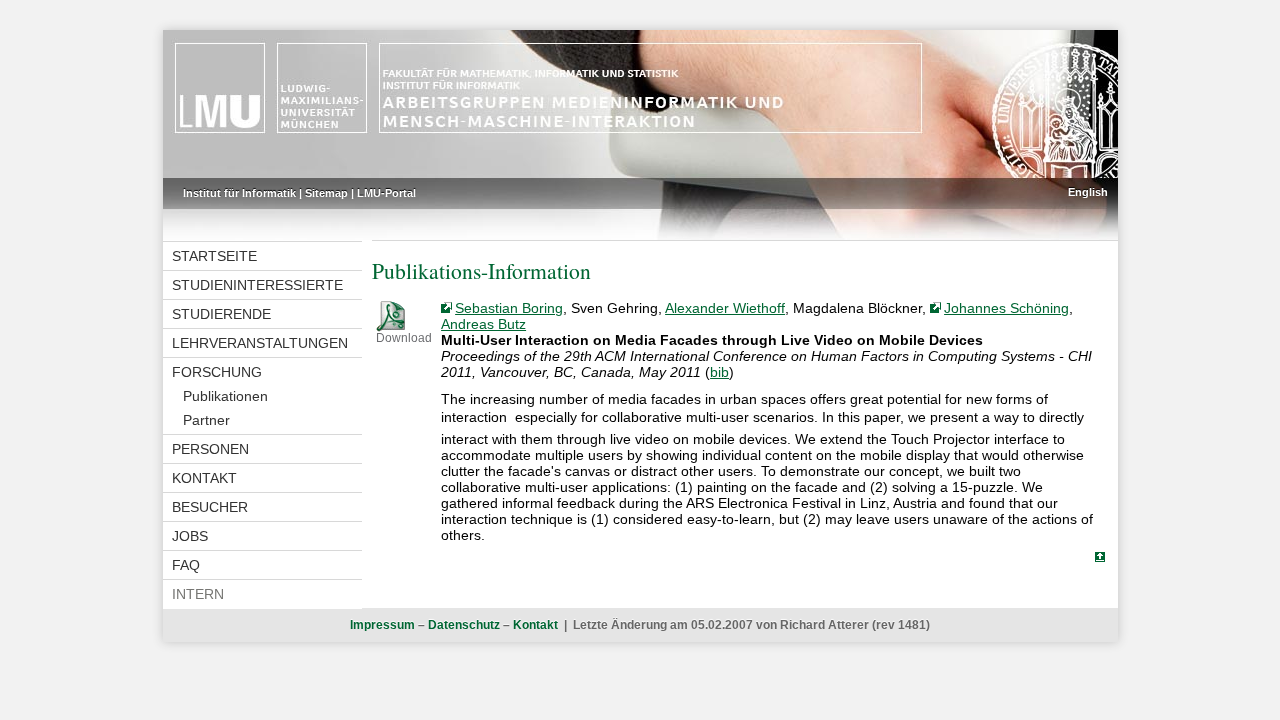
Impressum (382, 625)
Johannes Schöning (1006, 308)
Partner (206, 420)
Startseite (214, 256)
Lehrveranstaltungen (260, 343)
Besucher (210, 507)
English (1088, 192)
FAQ (186, 565)
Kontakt (204, 478)
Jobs (190, 536)
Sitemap (326, 193)
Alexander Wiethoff (725, 308)
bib (719, 372)
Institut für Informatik (239, 193)
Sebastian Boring (509, 308)
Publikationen (225, 396)
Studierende (221, 314)
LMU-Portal (386, 193)
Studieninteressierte (257, 285)
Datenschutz (464, 625)
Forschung (217, 372)
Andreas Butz (483, 324)
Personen (210, 449)
